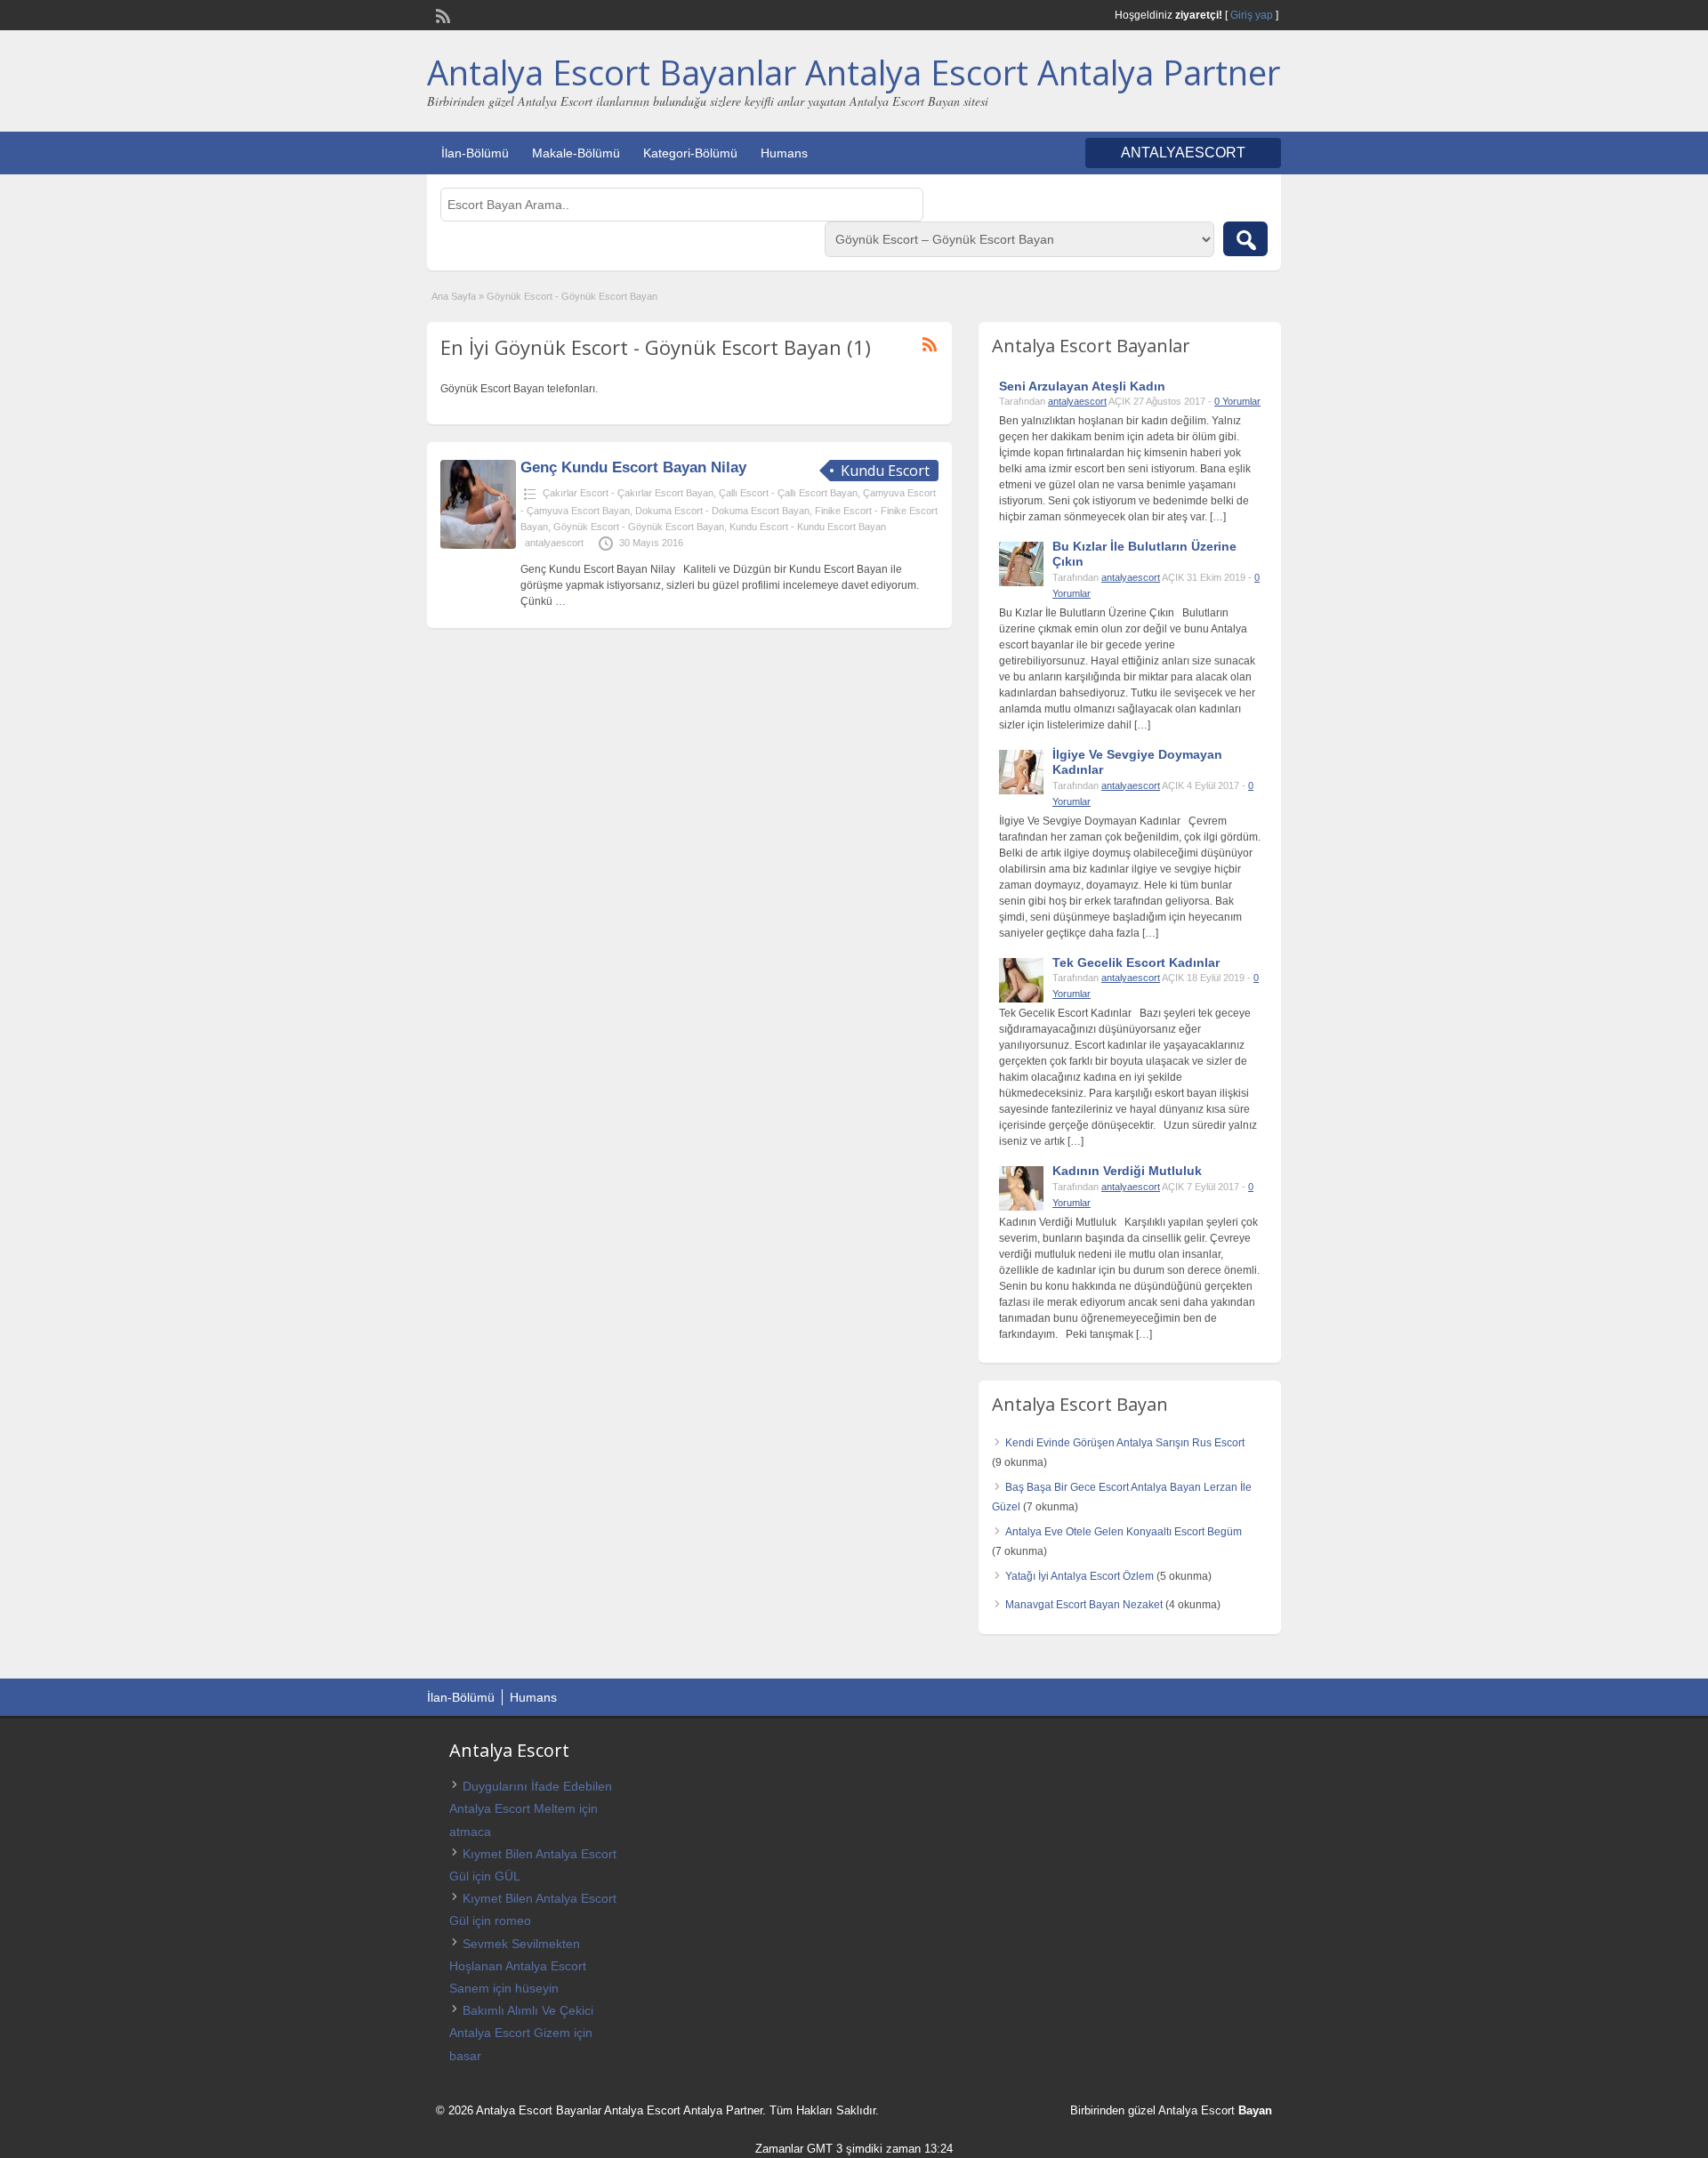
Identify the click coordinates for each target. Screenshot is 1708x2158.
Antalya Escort (1196, 2110)
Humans (784, 153)
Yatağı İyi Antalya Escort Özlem (1080, 1576)
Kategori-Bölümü (690, 153)
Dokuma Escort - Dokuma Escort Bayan (722, 511)
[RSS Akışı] (441, 14)
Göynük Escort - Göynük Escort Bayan (639, 527)
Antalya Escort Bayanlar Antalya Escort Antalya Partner (854, 72)
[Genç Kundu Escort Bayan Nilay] (478, 545)
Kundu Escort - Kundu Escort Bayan (808, 527)
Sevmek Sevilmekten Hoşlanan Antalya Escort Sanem (518, 1966)
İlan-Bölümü (475, 153)
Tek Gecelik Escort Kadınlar (1136, 962)
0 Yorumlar (1237, 401)
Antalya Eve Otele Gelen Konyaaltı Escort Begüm (1124, 1532)
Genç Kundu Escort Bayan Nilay (633, 467)
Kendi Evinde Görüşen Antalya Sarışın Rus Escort (1125, 1443)
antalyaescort (554, 543)
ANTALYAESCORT (1183, 153)
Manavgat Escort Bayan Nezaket (1084, 1605)
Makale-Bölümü (576, 153)
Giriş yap (1252, 15)
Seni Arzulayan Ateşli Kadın (1082, 386)
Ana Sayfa (454, 296)
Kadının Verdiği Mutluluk (1127, 1171)
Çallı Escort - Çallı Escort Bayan (788, 493)
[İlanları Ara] (1245, 239)
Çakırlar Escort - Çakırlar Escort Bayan (628, 493)
